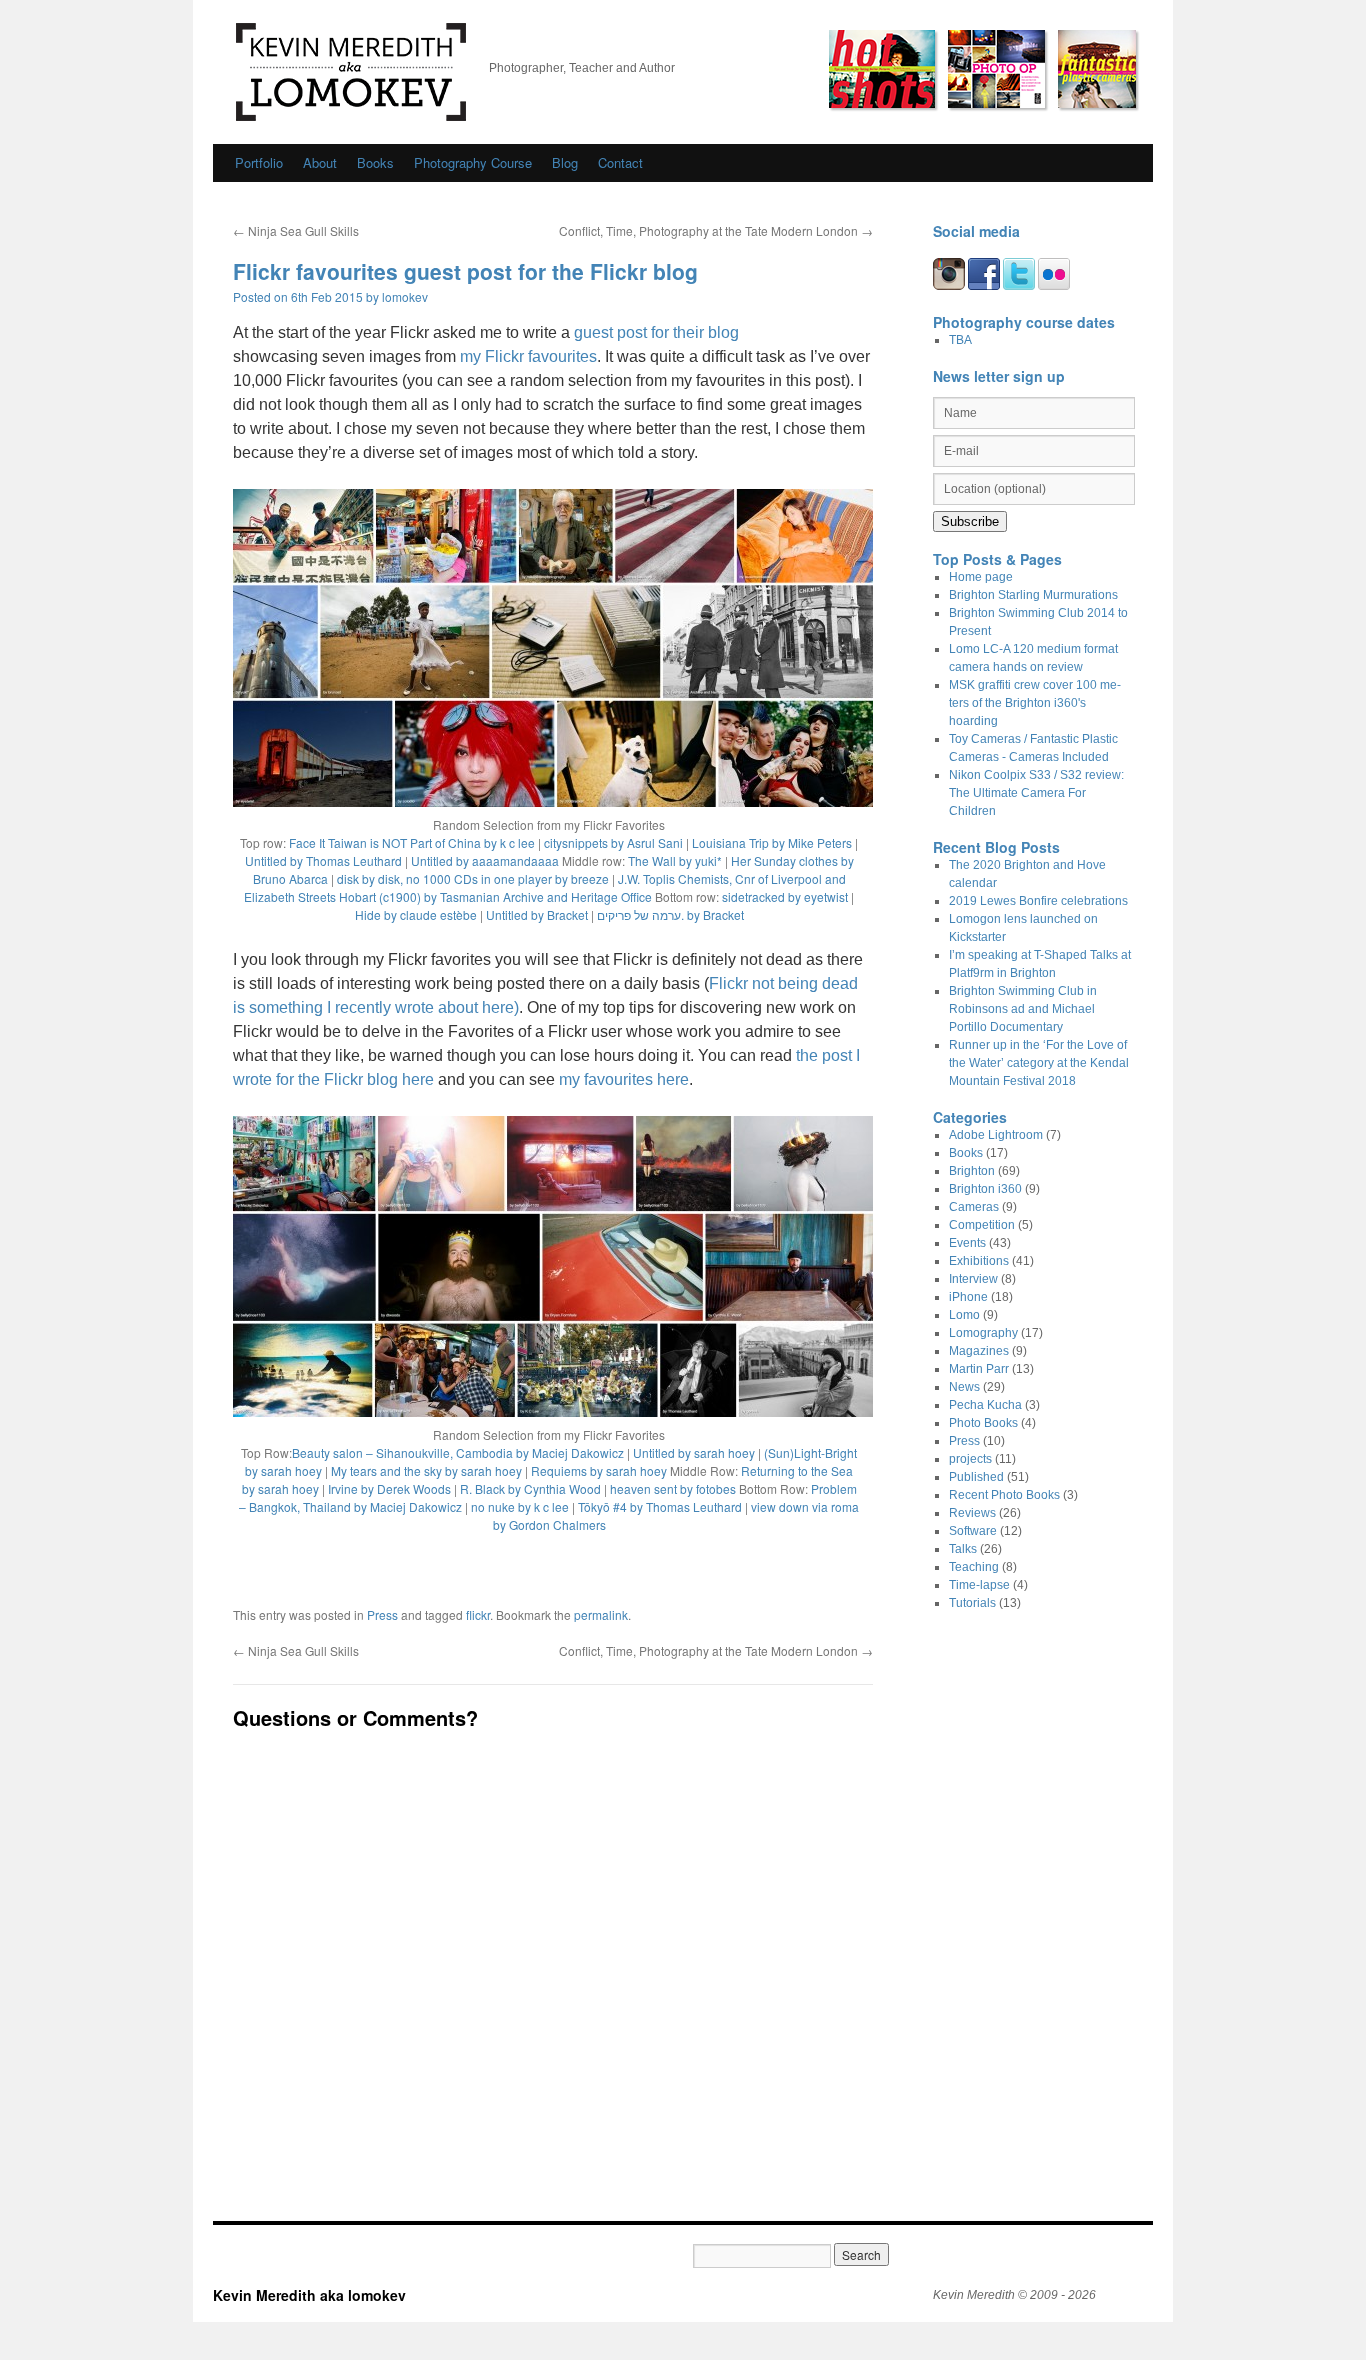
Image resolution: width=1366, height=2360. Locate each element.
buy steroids (33, 2351)
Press (382, 1614)
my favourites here (624, 1079)
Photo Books (983, 1423)
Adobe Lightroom (996, 1135)
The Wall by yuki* (675, 860)
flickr (478, 1614)
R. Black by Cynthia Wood (530, 1488)
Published (976, 1477)
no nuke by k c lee (520, 1506)
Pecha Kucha (985, 1405)
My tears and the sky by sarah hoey (426, 1470)
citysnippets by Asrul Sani (613, 842)
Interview (973, 1279)
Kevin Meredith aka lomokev (351, 72)
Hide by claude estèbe (416, 914)
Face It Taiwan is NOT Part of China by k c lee (412, 842)
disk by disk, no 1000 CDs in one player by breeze (473, 878)
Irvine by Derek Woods (389, 1488)
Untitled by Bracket (537, 914)
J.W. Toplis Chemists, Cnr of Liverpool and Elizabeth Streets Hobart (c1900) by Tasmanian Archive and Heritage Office (545, 887)
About (320, 162)
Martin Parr (979, 1369)
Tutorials (972, 1603)
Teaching (974, 1567)
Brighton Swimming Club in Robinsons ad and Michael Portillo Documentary (1023, 1009)
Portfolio (259, 162)
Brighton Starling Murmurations (1033, 595)
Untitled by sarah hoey (694, 1452)
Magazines (979, 1351)
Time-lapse (979, 1585)
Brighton (972, 1171)
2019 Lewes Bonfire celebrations (1038, 901)
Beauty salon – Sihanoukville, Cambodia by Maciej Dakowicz (458, 1452)
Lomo (964, 1315)
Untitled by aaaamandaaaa (485, 860)
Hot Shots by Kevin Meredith (882, 69)
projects (970, 1459)
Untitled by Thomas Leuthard (323, 860)
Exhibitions (979, 1261)
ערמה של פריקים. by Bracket (670, 914)
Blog (565, 162)
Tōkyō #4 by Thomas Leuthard (660, 1506)
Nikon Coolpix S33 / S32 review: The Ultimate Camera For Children (1036, 793)
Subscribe (970, 521)
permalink (601, 1614)
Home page (981, 577)
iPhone (968, 1297)
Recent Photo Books (1004, 1495)
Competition (982, 1225)
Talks (963, 1549)
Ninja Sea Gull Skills (296, 230)
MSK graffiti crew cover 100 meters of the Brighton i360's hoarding (1035, 703)
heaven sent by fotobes (673, 1488)
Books (375, 162)
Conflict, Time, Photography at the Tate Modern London (716, 230)
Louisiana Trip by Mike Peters (772, 842)
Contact (620, 162)
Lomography (983, 1333)
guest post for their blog (656, 332)
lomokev (405, 296)
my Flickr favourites (528, 356)
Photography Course (473, 162)
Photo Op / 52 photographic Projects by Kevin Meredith (996, 69)
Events (967, 1243)
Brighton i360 (985, 1189)
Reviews (972, 1513)
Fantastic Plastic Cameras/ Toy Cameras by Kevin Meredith (1097, 69)
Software (973, 1531)
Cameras (974, 1207)
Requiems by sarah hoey (599, 1470)
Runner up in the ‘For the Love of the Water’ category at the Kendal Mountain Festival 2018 (1039, 1063)
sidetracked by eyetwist (785, 896)
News (964, 1387)
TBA (960, 340)
